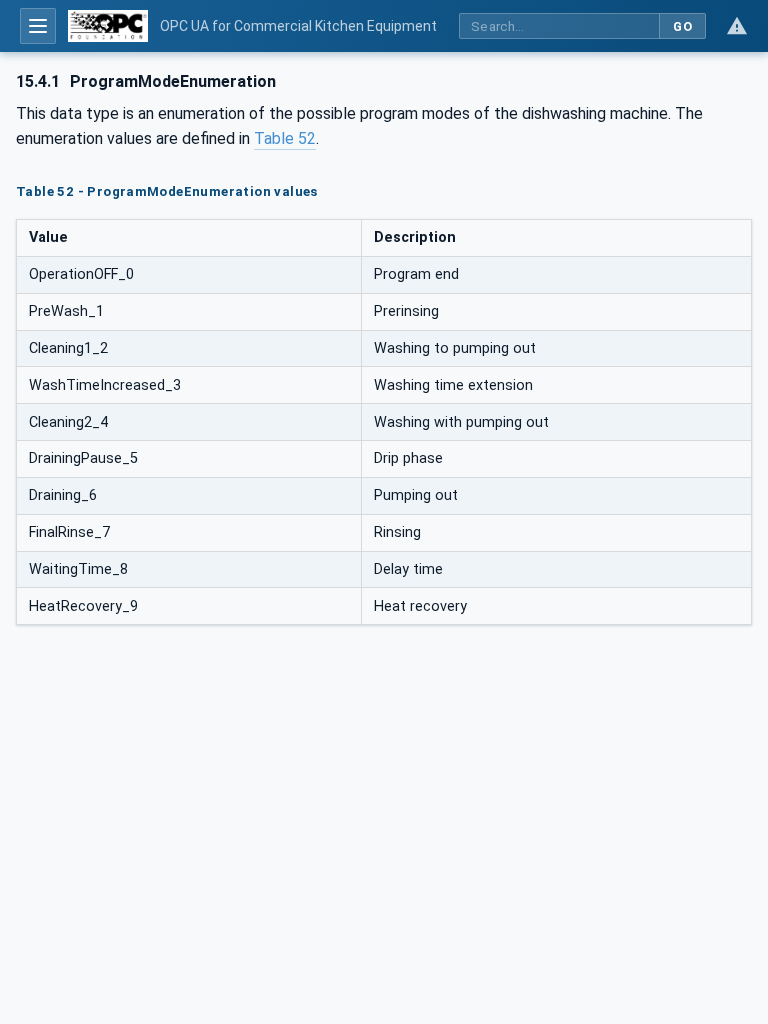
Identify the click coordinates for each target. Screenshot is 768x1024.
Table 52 (285, 138)
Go (682, 26)
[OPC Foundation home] (108, 26)
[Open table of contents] (38, 26)
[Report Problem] (737, 26)
